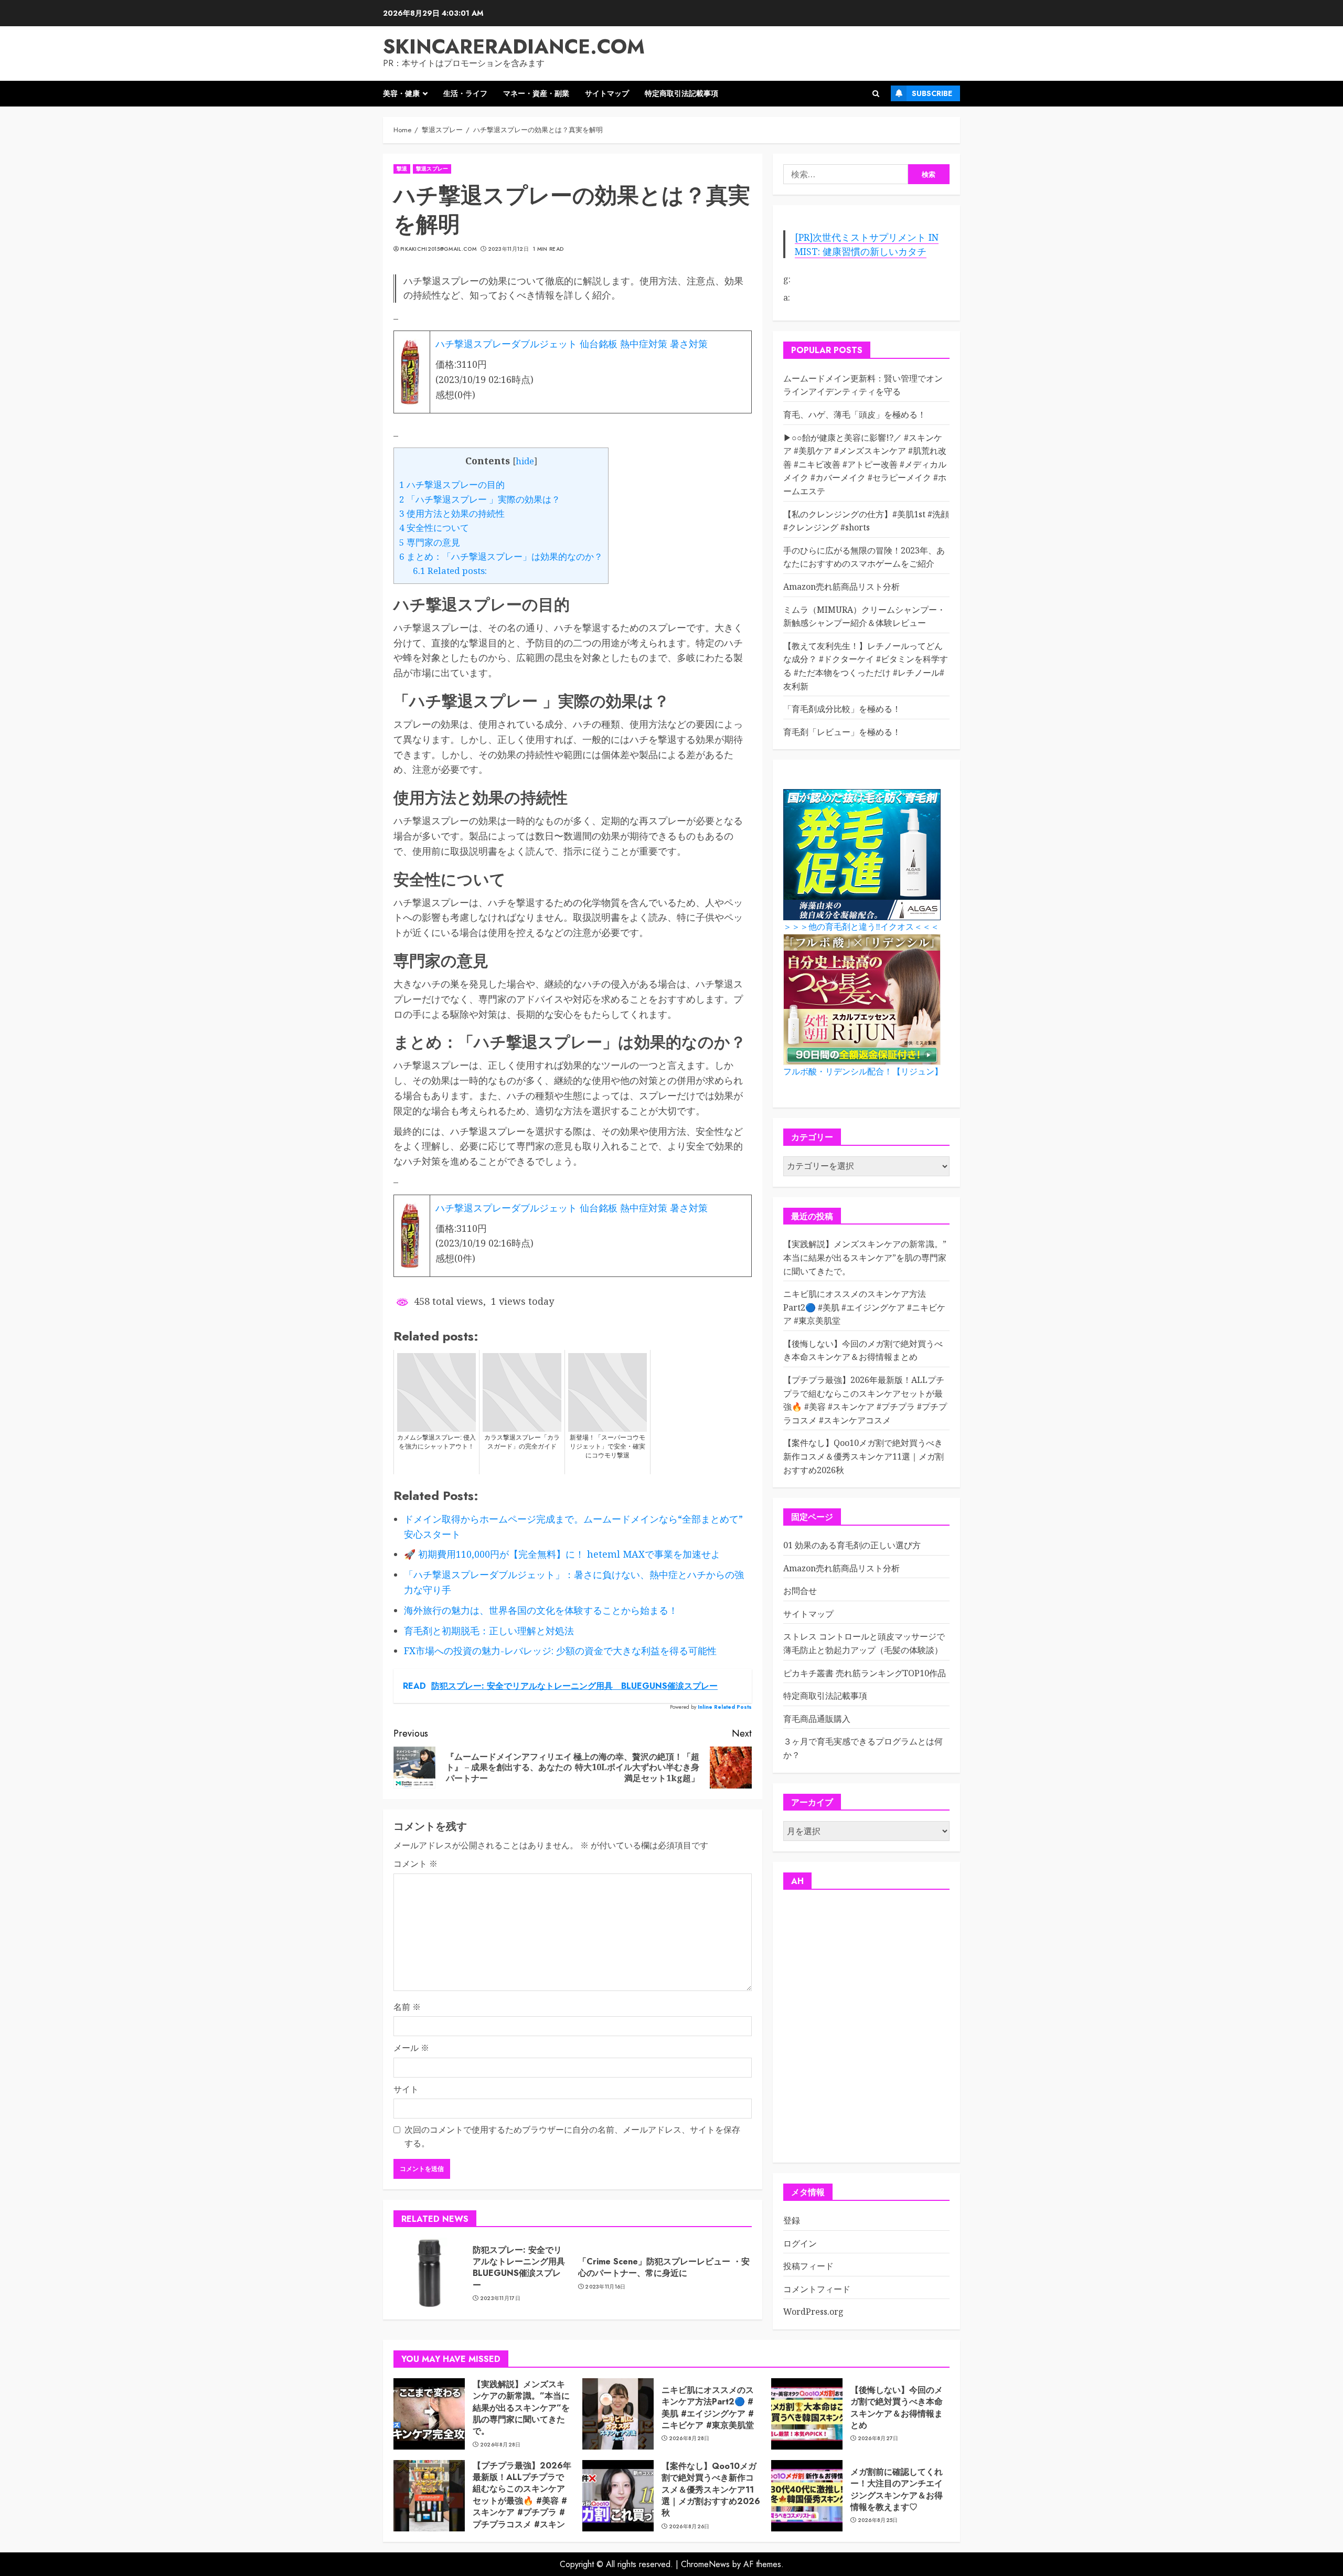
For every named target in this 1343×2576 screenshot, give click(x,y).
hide (525, 461)
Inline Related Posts (725, 1707)
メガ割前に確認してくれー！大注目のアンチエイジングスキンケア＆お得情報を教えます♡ (897, 2489)
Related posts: (450, 571)
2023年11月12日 (508, 249)
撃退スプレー (432, 169)
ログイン (800, 2243)
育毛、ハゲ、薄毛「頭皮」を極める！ (855, 414)
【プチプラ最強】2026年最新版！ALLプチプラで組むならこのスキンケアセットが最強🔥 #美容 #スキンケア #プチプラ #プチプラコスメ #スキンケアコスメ (522, 2501)
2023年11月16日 (605, 2287)
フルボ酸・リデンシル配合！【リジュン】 (863, 1072)
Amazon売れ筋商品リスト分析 (841, 587)
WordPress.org (813, 2312)
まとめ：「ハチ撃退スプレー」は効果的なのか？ (501, 556)
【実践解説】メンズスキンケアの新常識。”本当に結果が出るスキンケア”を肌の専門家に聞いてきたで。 (865, 1257)
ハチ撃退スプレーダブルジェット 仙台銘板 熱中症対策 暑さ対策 (572, 344)
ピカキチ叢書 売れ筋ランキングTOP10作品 (865, 1673)
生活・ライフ (465, 93)
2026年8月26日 (689, 2527)
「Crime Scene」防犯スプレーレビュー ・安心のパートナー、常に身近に (664, 2267)
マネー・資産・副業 (536, 93)
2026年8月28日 (500, 2445)
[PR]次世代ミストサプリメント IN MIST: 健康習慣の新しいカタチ (867, 244)
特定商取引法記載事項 (681, 93)
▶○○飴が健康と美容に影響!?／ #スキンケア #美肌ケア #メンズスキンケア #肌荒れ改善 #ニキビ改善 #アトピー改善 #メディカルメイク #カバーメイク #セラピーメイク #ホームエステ (865, 464)
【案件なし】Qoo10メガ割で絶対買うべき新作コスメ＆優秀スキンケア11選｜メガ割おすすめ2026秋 (864, 1456)
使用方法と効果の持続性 (452, 513)
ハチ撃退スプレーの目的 (452, 485)
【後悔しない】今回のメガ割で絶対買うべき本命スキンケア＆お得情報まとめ (863, 1350)
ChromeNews (705, 2564)
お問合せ (800, 1591)
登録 (792, 2220)
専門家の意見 (430, 542)
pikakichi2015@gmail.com (438, 249)
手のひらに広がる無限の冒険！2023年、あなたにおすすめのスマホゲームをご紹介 (864, 557)
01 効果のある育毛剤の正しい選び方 (852, 1545)
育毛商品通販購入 (817, 1719)
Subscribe (932, 93)
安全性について (434, 528)
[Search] (876, 94)
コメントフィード (817, 2289)
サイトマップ (607, 93)
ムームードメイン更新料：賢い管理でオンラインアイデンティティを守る (863, 385)
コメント (415, 1864)
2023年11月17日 (500, 2298)
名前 (407, 2007)
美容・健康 (401, 93)
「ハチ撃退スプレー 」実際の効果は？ (480, 499)
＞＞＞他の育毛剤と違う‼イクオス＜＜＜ (861, 927)
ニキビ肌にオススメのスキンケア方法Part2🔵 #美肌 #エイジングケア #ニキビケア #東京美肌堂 (864, 1307)
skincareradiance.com (514, 46)
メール (411, 2048)
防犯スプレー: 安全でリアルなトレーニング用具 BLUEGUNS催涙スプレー (523, 2268)
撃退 (402, 169)
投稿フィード (808, 2266)
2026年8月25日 (878, 2520)
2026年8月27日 (878, 2439)
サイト (406, 2089)
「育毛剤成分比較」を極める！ (842, 709)
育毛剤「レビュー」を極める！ (842, 732)
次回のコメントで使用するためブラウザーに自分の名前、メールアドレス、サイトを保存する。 (572, 2136)
